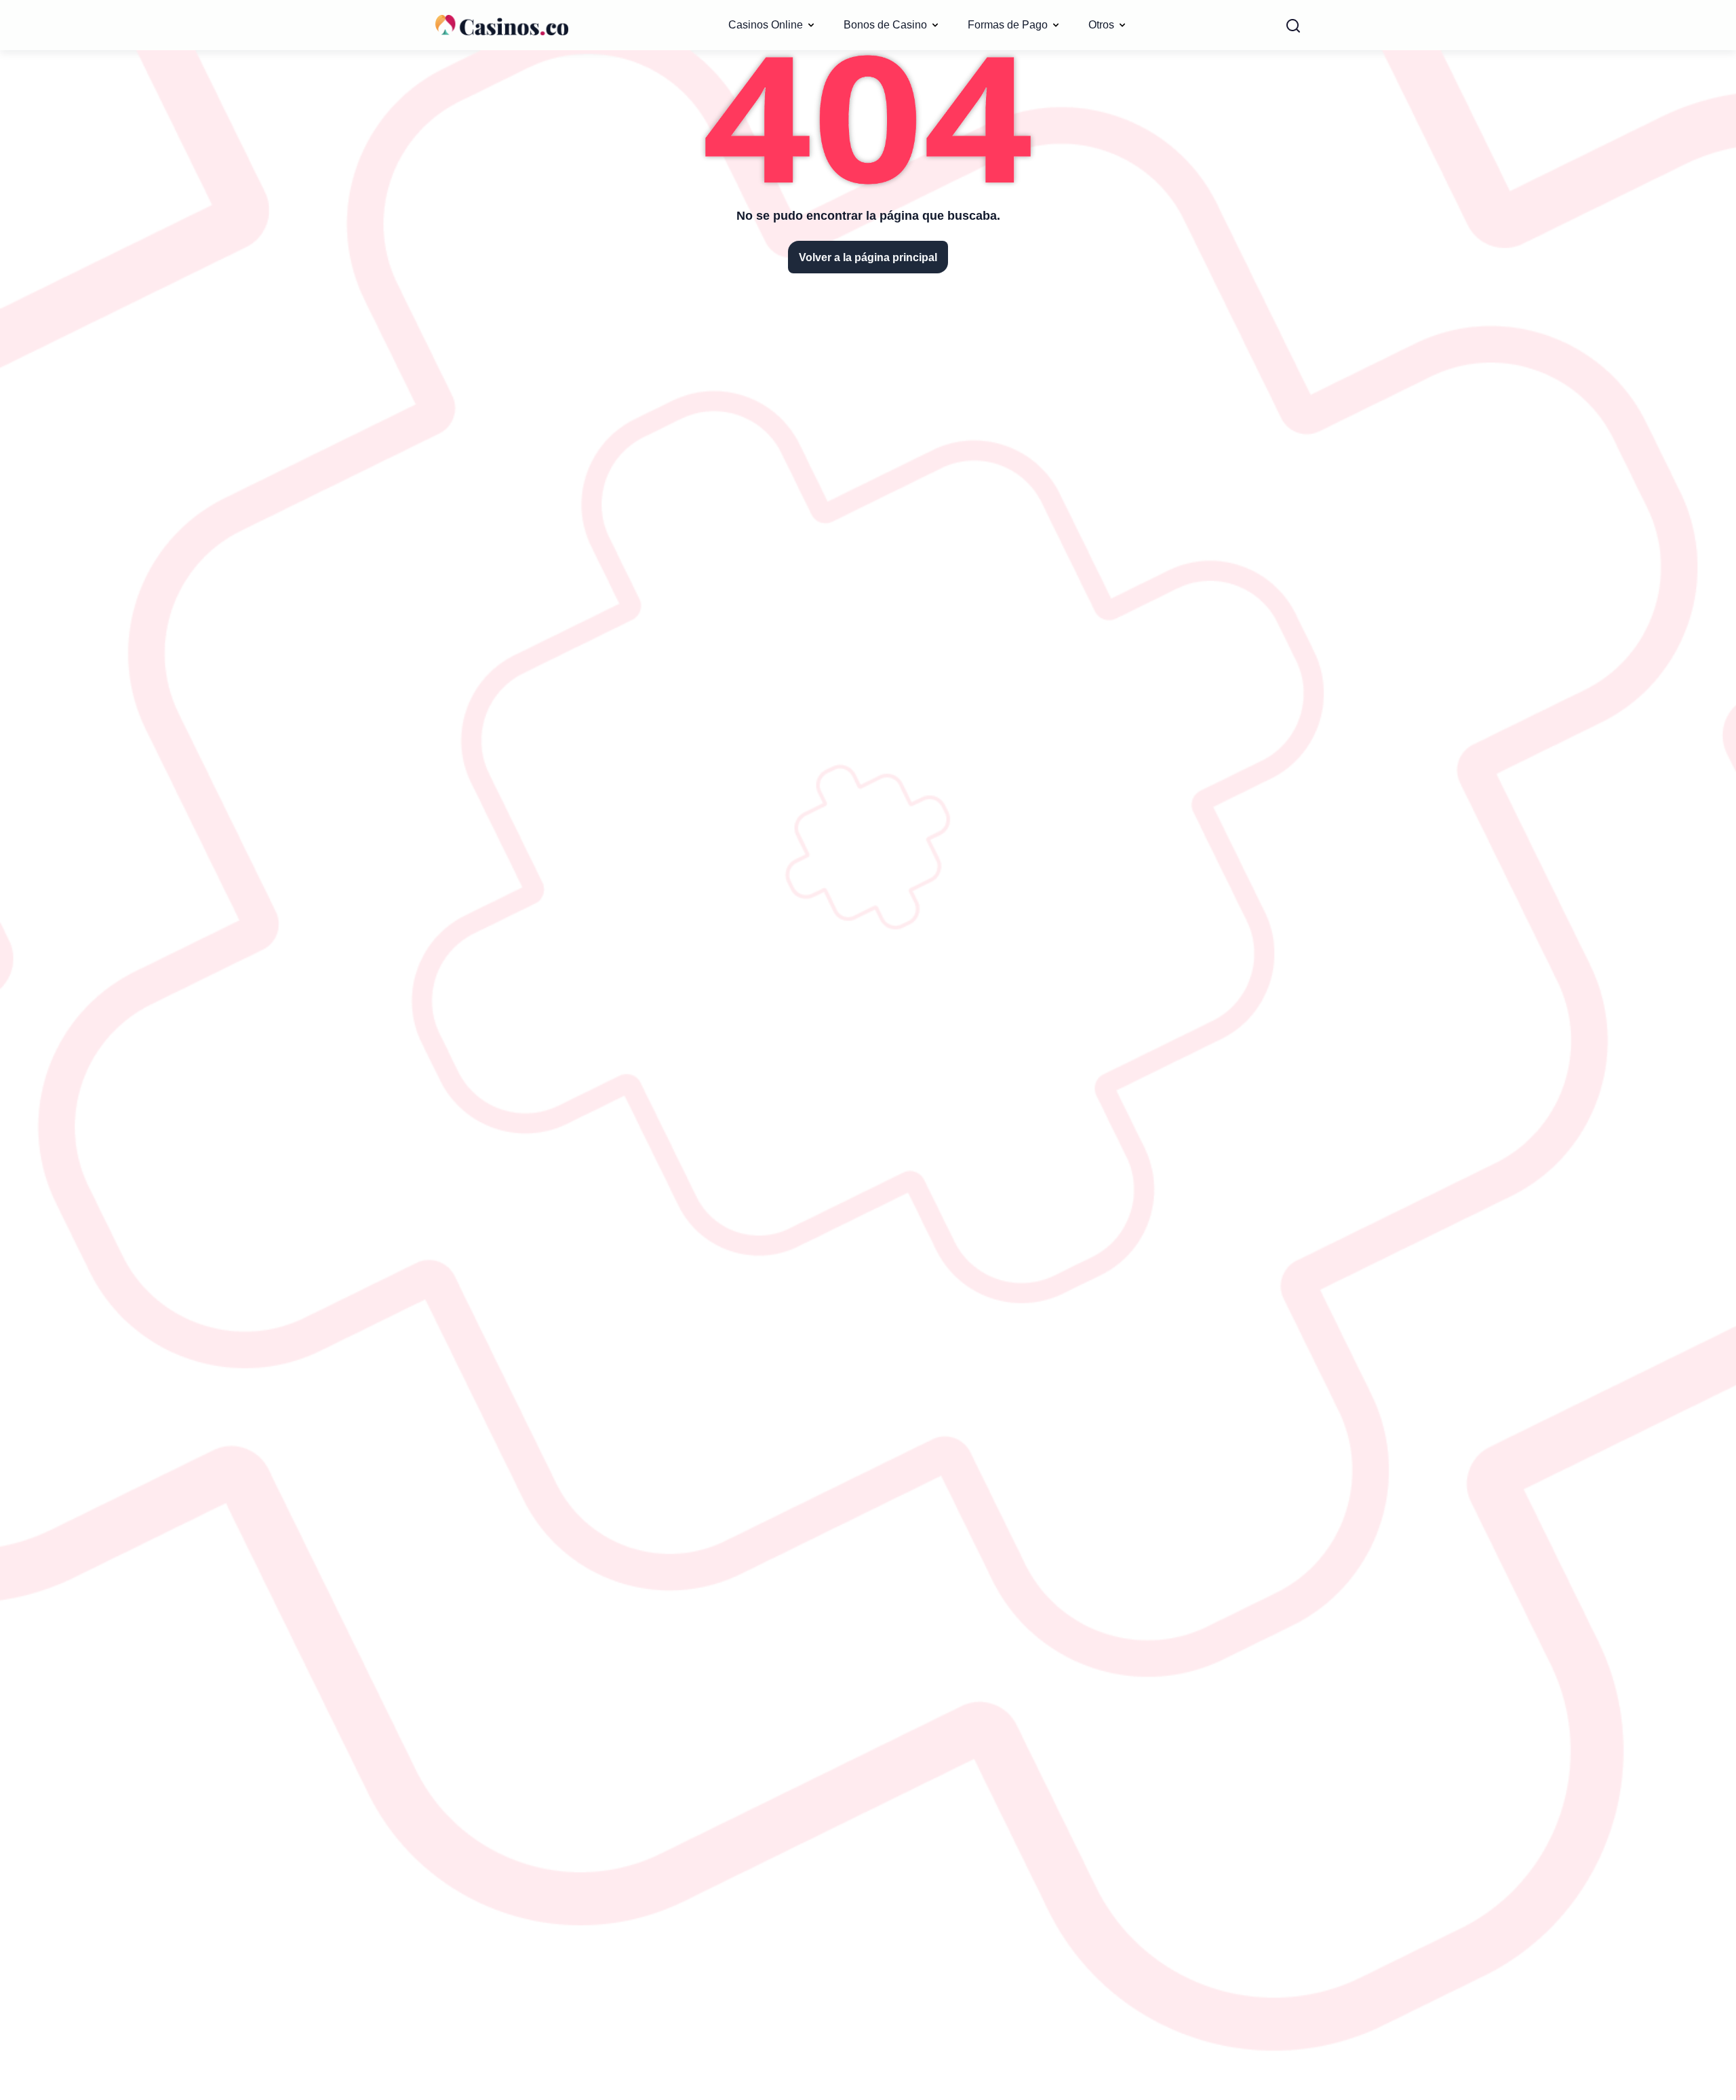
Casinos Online (766, 24)
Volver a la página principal (868, 257)
